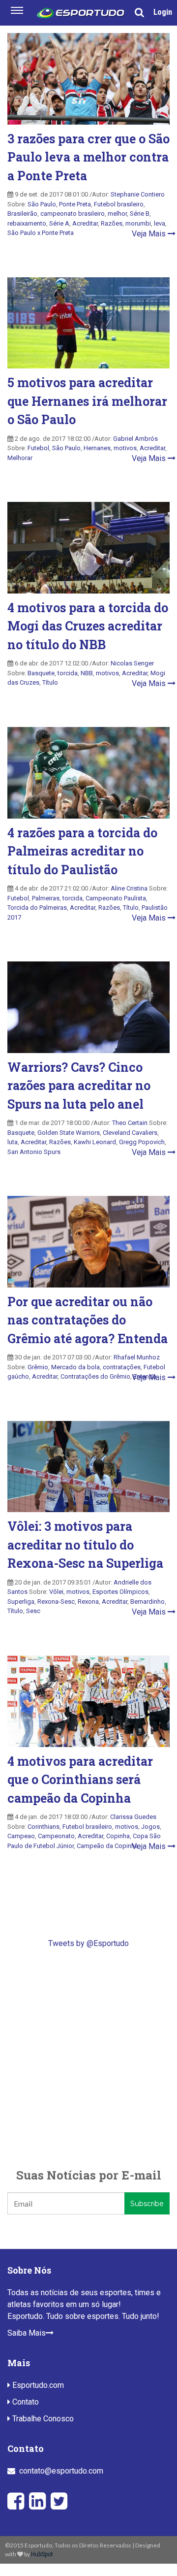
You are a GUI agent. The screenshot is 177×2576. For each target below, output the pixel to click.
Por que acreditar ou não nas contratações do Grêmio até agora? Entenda (88, 1320)
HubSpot (42, 2554)
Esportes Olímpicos (120, 1592)
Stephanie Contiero (138, 194)
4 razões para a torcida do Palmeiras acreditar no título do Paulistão (82, 851)
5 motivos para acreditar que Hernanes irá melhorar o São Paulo (87, 401)
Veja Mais (150, 234)
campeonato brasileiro (73, 214)
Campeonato (56, 1836)
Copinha (118, 1836)
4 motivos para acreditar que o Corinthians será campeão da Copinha (80, 1780)
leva (160, 223)
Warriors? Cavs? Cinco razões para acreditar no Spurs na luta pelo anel (79, 1086)
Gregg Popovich (142, 1142)
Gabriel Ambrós (135, 439)
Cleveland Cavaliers (130, 1133)
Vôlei (56, 1592)
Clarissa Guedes (133, 1817)
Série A (59, 223)
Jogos (150, 1827)
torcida (68, 673)
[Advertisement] (88, 2058)
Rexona (88, 1602)
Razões (112, 223)
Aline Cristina (129, 888)
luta (13, 1142)
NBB (87, 673)
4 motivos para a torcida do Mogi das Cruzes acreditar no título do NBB (88, 626)
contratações (122, 1367)
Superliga (21, 1602)
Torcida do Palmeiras (37, 908)
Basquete (41, 673)
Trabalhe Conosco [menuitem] (42, 2419)
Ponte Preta (75, 204)
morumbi (138, 223)
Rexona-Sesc (56, 1602)
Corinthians (44, 1827)
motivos (125, 448)
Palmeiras (46, 898)
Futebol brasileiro (119, 204)
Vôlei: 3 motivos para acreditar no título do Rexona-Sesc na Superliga (85, 1545)
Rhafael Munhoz (137, 1357)
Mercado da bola (75, 1367)
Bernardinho (147, 1602)
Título (131, 908)
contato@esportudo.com (61, 2471)
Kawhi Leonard (95, 1142)
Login (163, 12)
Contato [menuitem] (25, 2402)
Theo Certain (130, 1123)
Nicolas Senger (132, 663)
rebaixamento (27, 223)
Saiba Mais (27, 2333)
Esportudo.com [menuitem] (37, 2385)
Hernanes (97, 448)
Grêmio (38, 1367)
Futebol (38, 448)
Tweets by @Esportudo (88, 1943)
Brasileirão (22, 214)
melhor (117, 214)
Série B (140, 214)
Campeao (21, 1836)
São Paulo (42, 204)
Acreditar (85, 223)
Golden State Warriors (69, 1133)
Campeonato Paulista (116, 898)
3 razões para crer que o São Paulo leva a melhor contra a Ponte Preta (88, 157)
